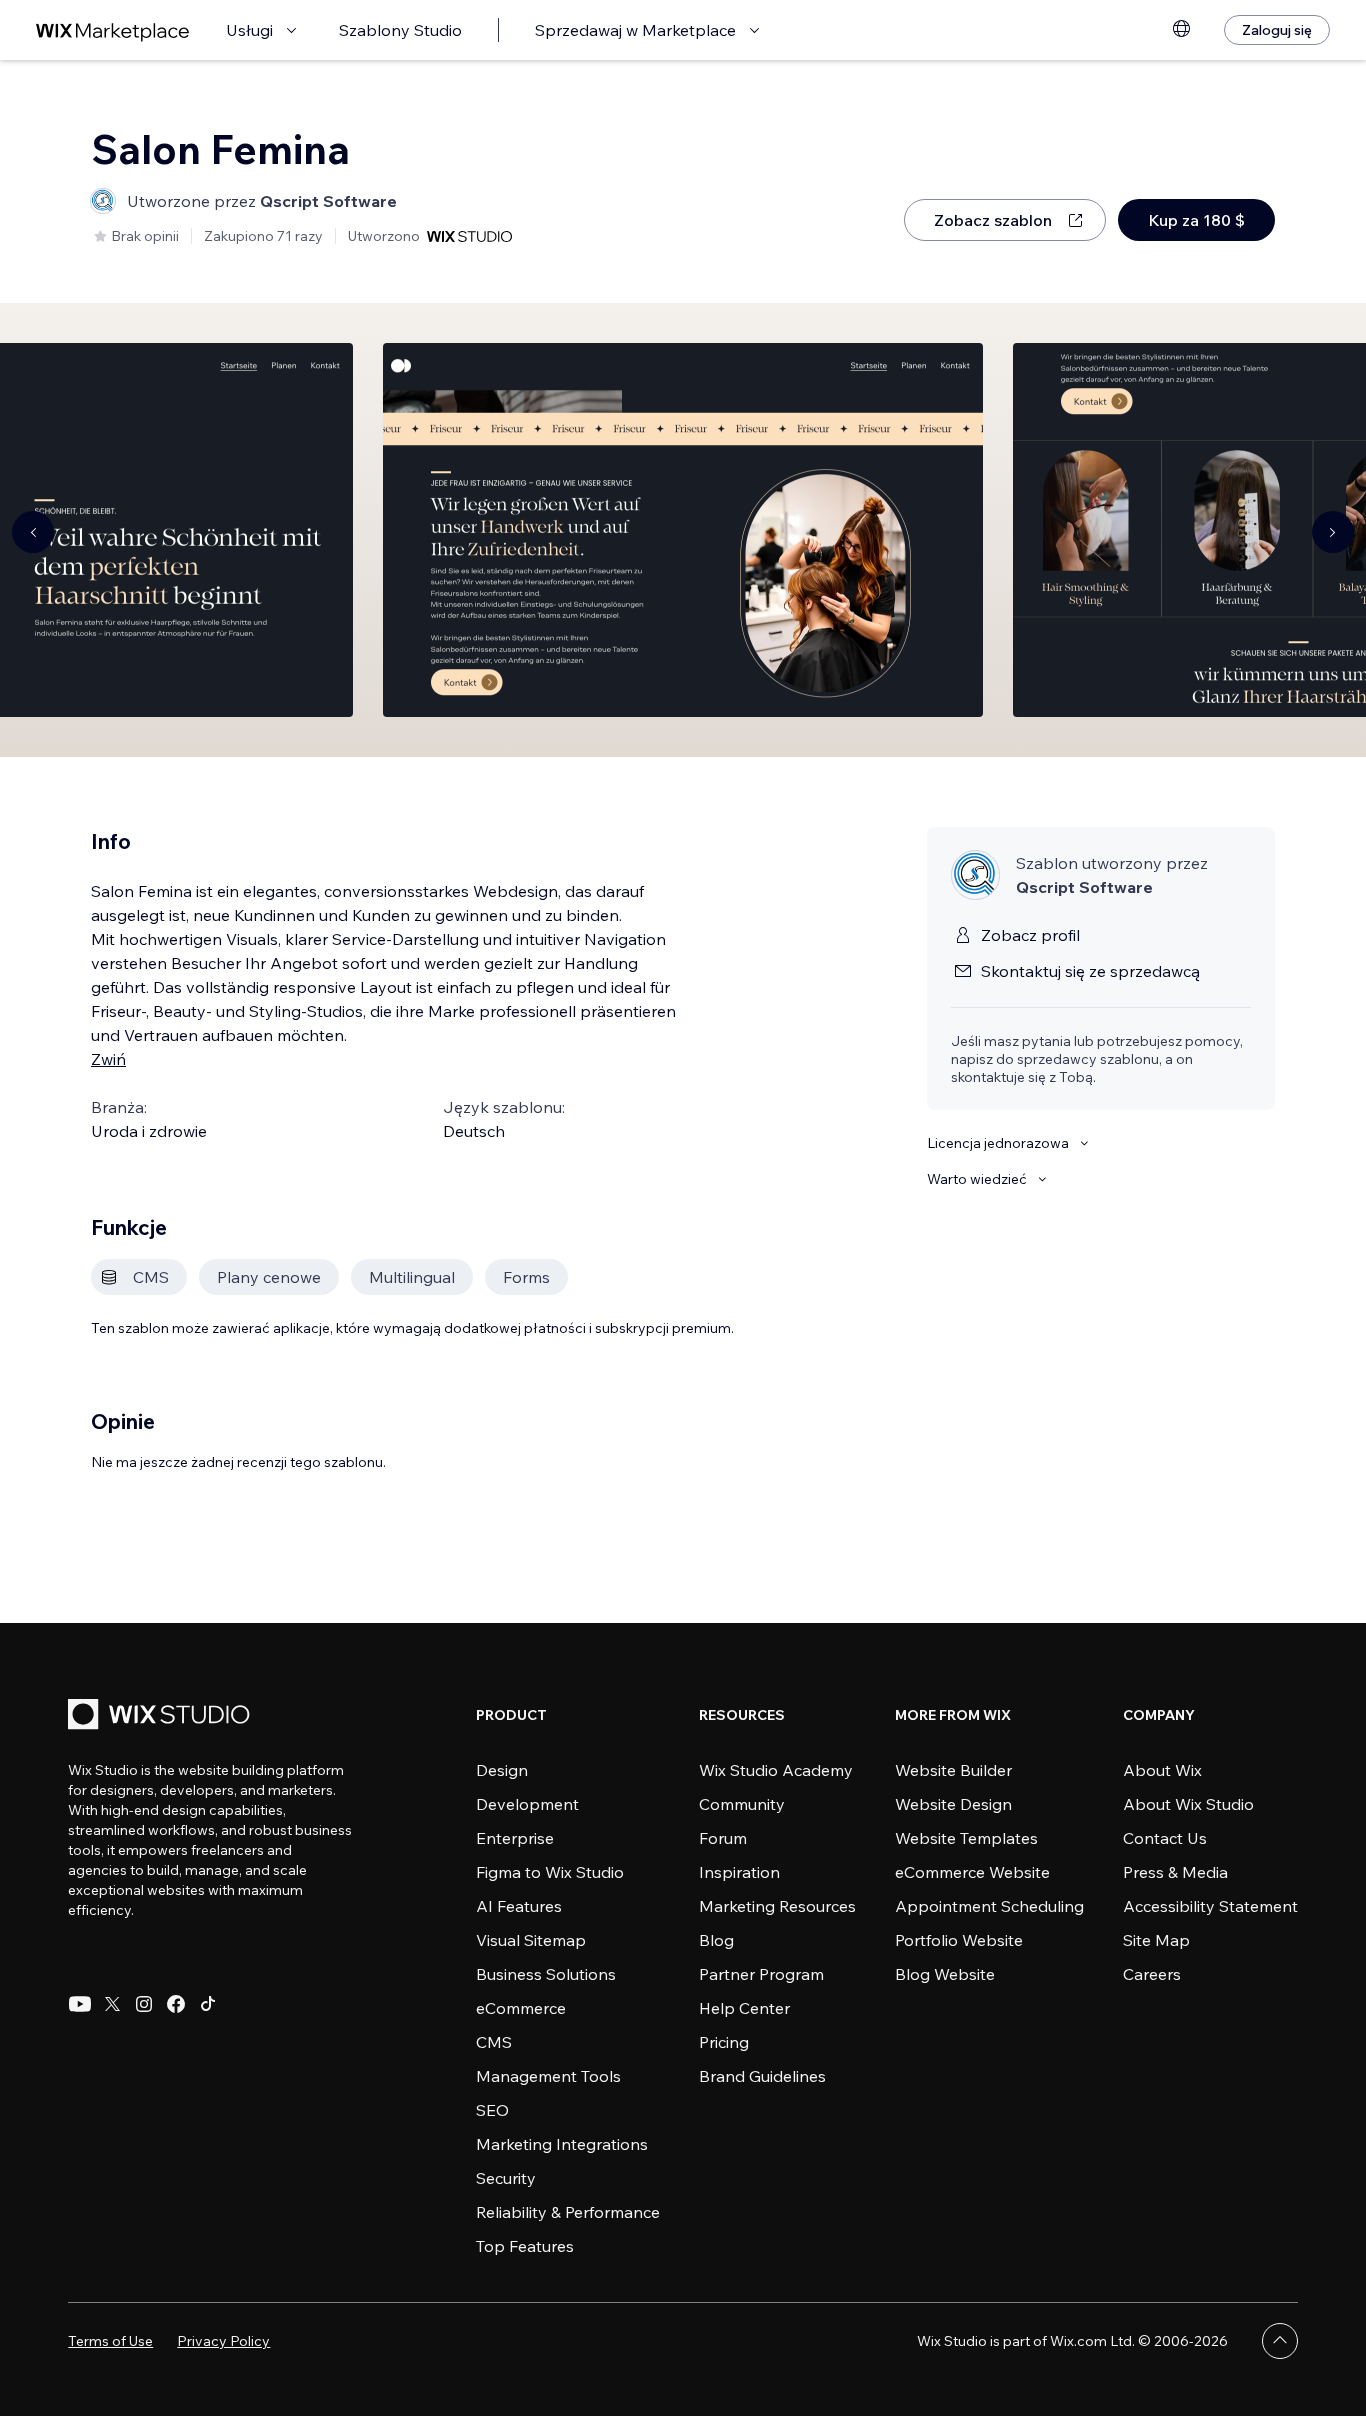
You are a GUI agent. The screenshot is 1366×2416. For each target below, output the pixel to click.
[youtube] (80, 2004)
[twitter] (112, 2004)
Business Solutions (546, 1974)
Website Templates (966, 1838)
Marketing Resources (777, 1906)
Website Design (953, 1804)
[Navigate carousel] (33, 532)
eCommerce (521, 2008)
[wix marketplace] (113, 30)
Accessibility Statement (1210, 1906)
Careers (1152, 1974)
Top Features (525, 2246)
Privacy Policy (223, 2341)
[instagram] (144, 2004)
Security (506, 2178)
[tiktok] (208, 2004)
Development (527, 1804)
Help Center (744, 2008)
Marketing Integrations (562, 2144)
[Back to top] (1280, 2341)
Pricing (724, 2042)
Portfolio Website (959, 1940)
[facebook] (176, 2004)
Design (502, 1770)
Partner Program (761, 1974)
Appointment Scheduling (989, 1906)
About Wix (1162, 1770)
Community (742, 1804)
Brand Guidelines (762, 2076)
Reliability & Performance (568, 2212)
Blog (716, 1940)
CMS (494, 2042)
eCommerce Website (972, 1872)
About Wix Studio (1188, 1804)
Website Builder (953, 1770)
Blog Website (945, 1974)
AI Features (519, 1906)
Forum (723, 1838)
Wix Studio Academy (776, 1770)
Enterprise (515, 1838)
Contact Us (1165, 1838)
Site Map (1156, 1940)
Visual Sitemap (531, 1940)
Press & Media (1175, 1872)
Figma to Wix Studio (550, 1872)
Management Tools (548, 2076)
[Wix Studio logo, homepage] (162, 1716)
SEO (492, 2110)
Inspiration (739, 1872)
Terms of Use (110, 2341)
